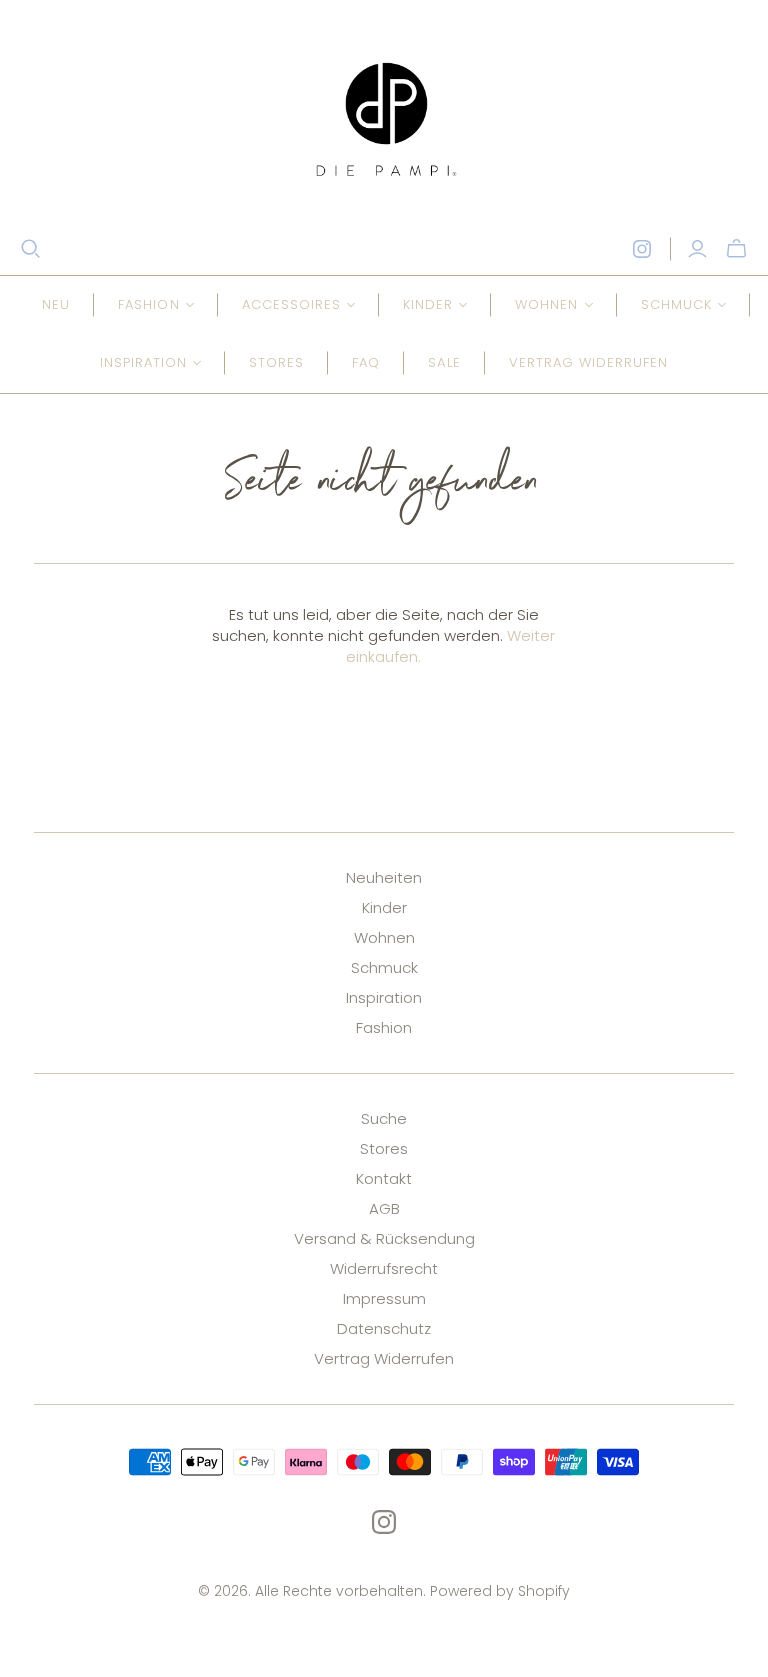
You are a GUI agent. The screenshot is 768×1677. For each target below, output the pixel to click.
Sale (444, 362)
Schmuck (384, 967)
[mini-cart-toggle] (736, 249)
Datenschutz (384, 1328)
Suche (384, 1118)
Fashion (384, 1027)
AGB (384, 1208)
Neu (56, 304)
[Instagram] (642, 249)
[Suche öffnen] (31, 249)
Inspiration (384, 997)
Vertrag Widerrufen (384, 1358)
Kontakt (384, 1178)
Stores (276, 362)
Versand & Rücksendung (384, 1238)
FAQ (366, 362)
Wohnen (384, 937)
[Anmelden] (697, 249)
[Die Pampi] (384, 119)
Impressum (384, 1298)
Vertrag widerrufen (589, 362)
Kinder (384, 907)
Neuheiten (384, 877)
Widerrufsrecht (384, 1268)
